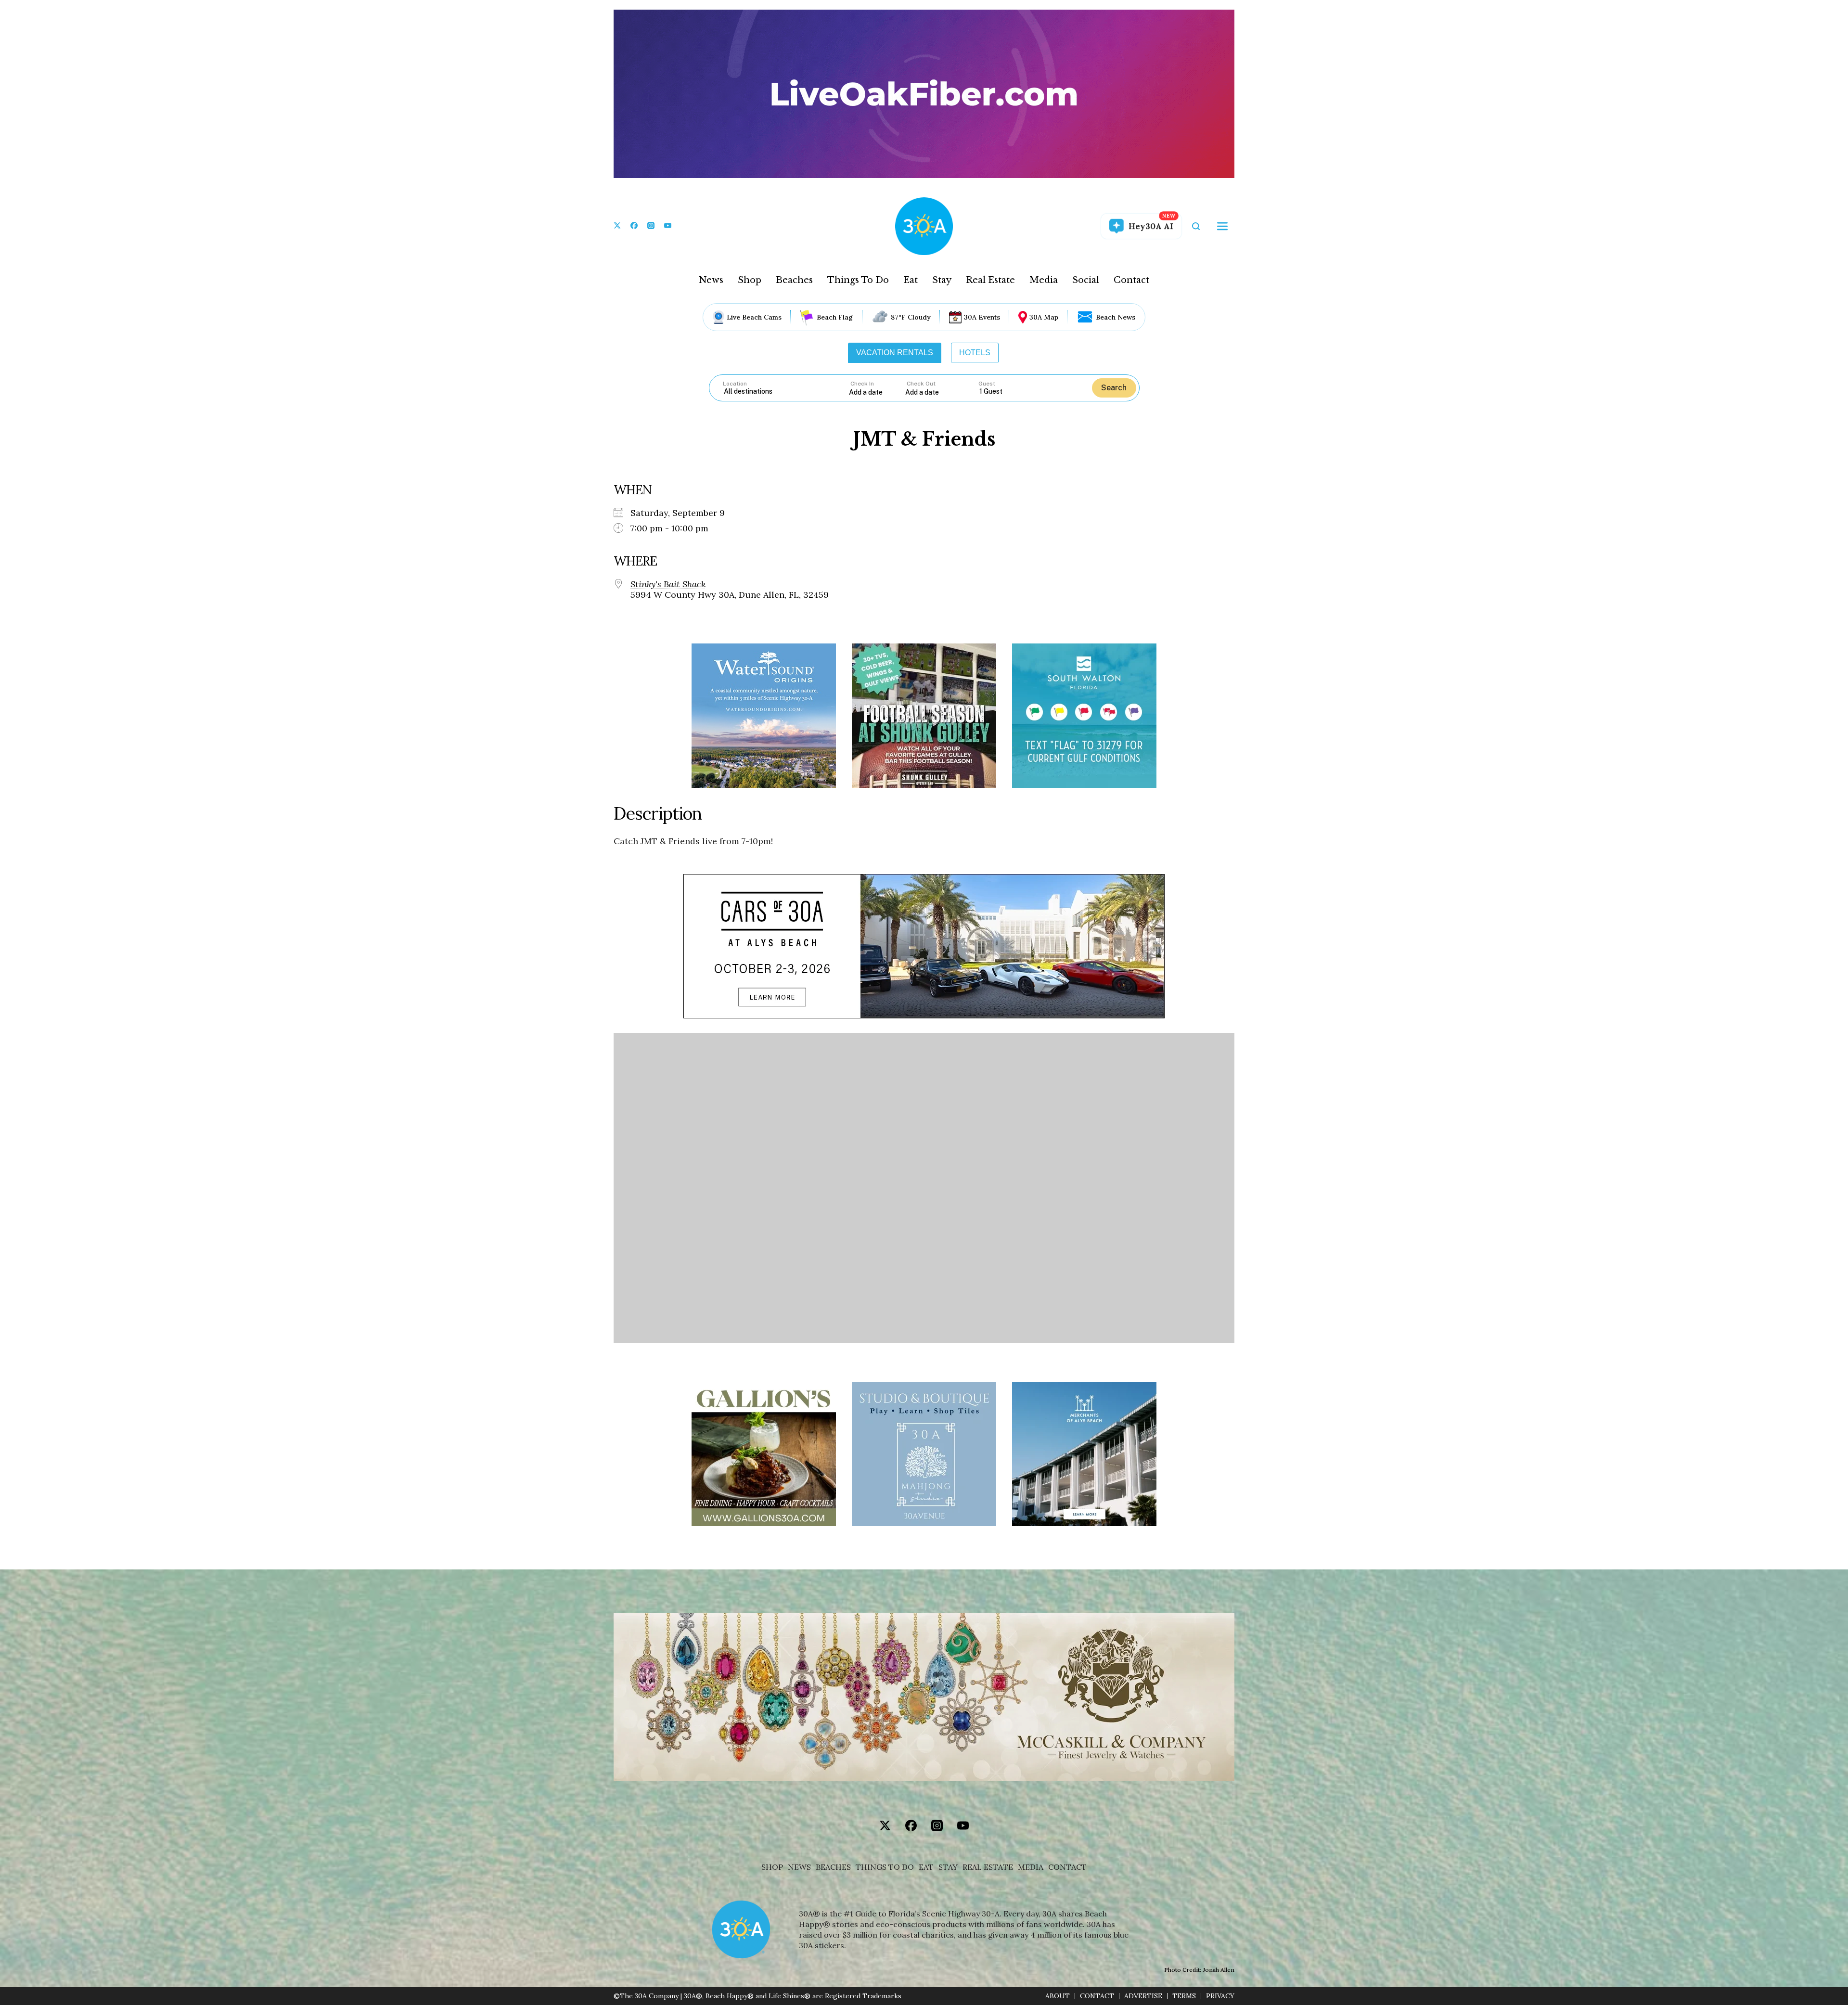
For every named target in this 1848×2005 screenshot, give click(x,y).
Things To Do (858, 280)
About (1058, 1996)
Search (1114, 388)
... (877, 392)
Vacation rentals (895, 353)
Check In (862, 384)
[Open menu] (1222, 226)
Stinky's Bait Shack (668, 584)
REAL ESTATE (988, 1867)
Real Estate (990, 280)
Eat (911, 280)
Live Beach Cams (754, 317)
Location (735, 384)
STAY (948, 1867)
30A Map (1044, 317)
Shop (750, 280)
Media (1044, 280)
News (711, 280)
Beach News (1116, 317)
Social (1086, 280)
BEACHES (833, 1867)
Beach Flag (835, 317)
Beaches (794, 280)
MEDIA (1031, 1867)
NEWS (799, 1867)
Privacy (1220, 1996)
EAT (926, 1867)
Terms (1184, 1996)
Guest (987, 384)
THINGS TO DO (885, 1867)
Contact (1131, 280)
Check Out (921, 384)
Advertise (1143, 1996)
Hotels (975, 353)
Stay (942, 280)
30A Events (982, 317)
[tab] (895, 353)
